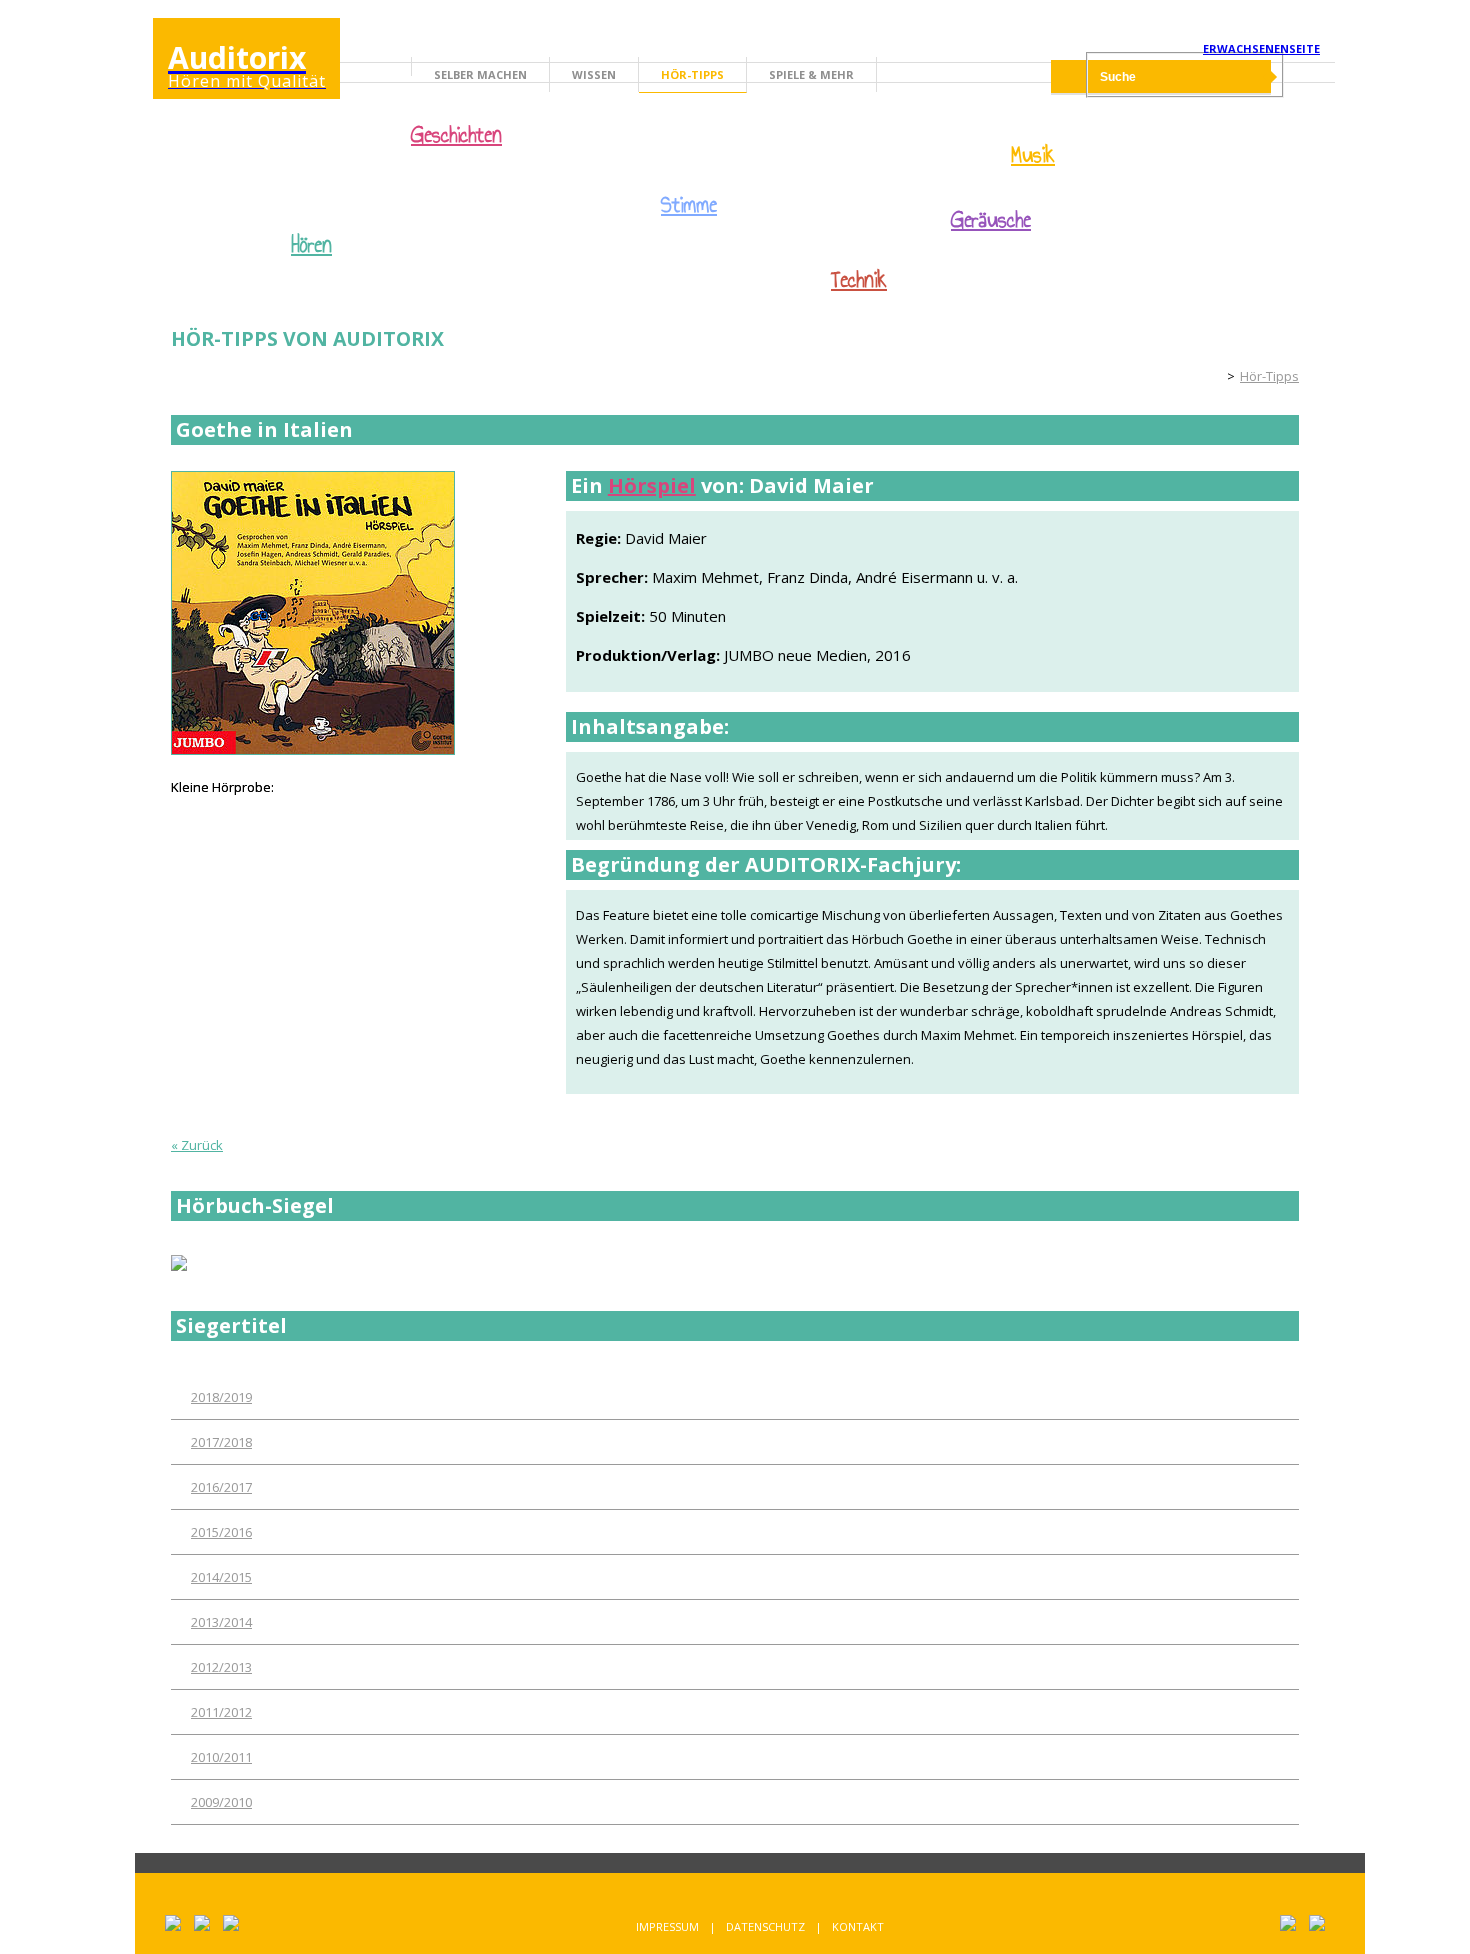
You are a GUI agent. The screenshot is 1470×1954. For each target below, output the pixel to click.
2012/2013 (221, 1667)
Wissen (594, 74)
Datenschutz (765, 1926)
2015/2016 (221, 1532)
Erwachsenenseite (1261, 48)
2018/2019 (221, 1397)
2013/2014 (221, 1622)
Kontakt (858, 1926)
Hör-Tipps (692, 74)
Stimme (689, 205)
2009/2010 (221, 1802)
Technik (859, 280)
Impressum (667, 1926)
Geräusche (991, 220)
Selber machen (480, 74)
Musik (1033, 155)
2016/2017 (221, 1487)
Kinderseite (1205, 376)
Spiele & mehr (811, 74)
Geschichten (456, 137)
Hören (311, 245)
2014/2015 (221, 1577)
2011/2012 (221, 1712)
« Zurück (197, 1145)
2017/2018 (221, 1442)
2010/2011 (221, 1757)
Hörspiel (652, 485)
